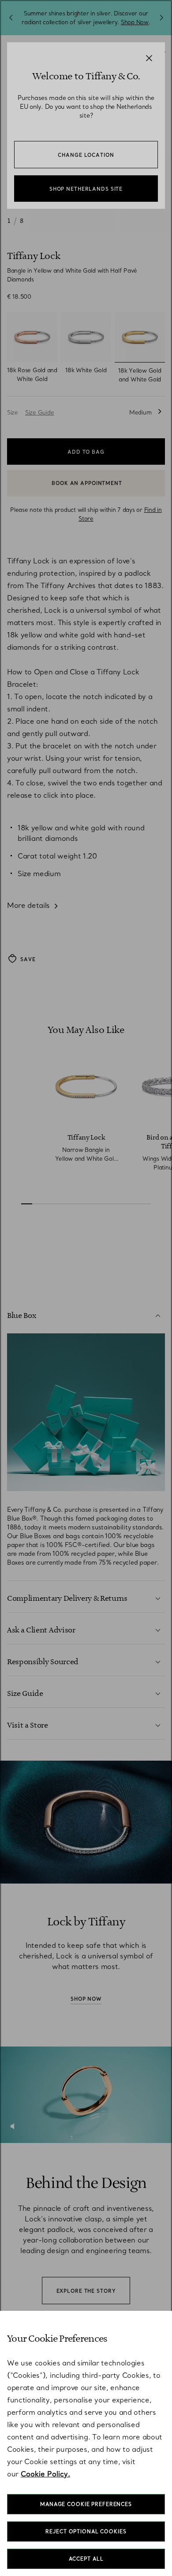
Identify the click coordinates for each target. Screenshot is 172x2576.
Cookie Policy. (45, 2474)
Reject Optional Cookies (86, 2532)
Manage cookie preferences (86, 2504)
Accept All (86, 2559)
